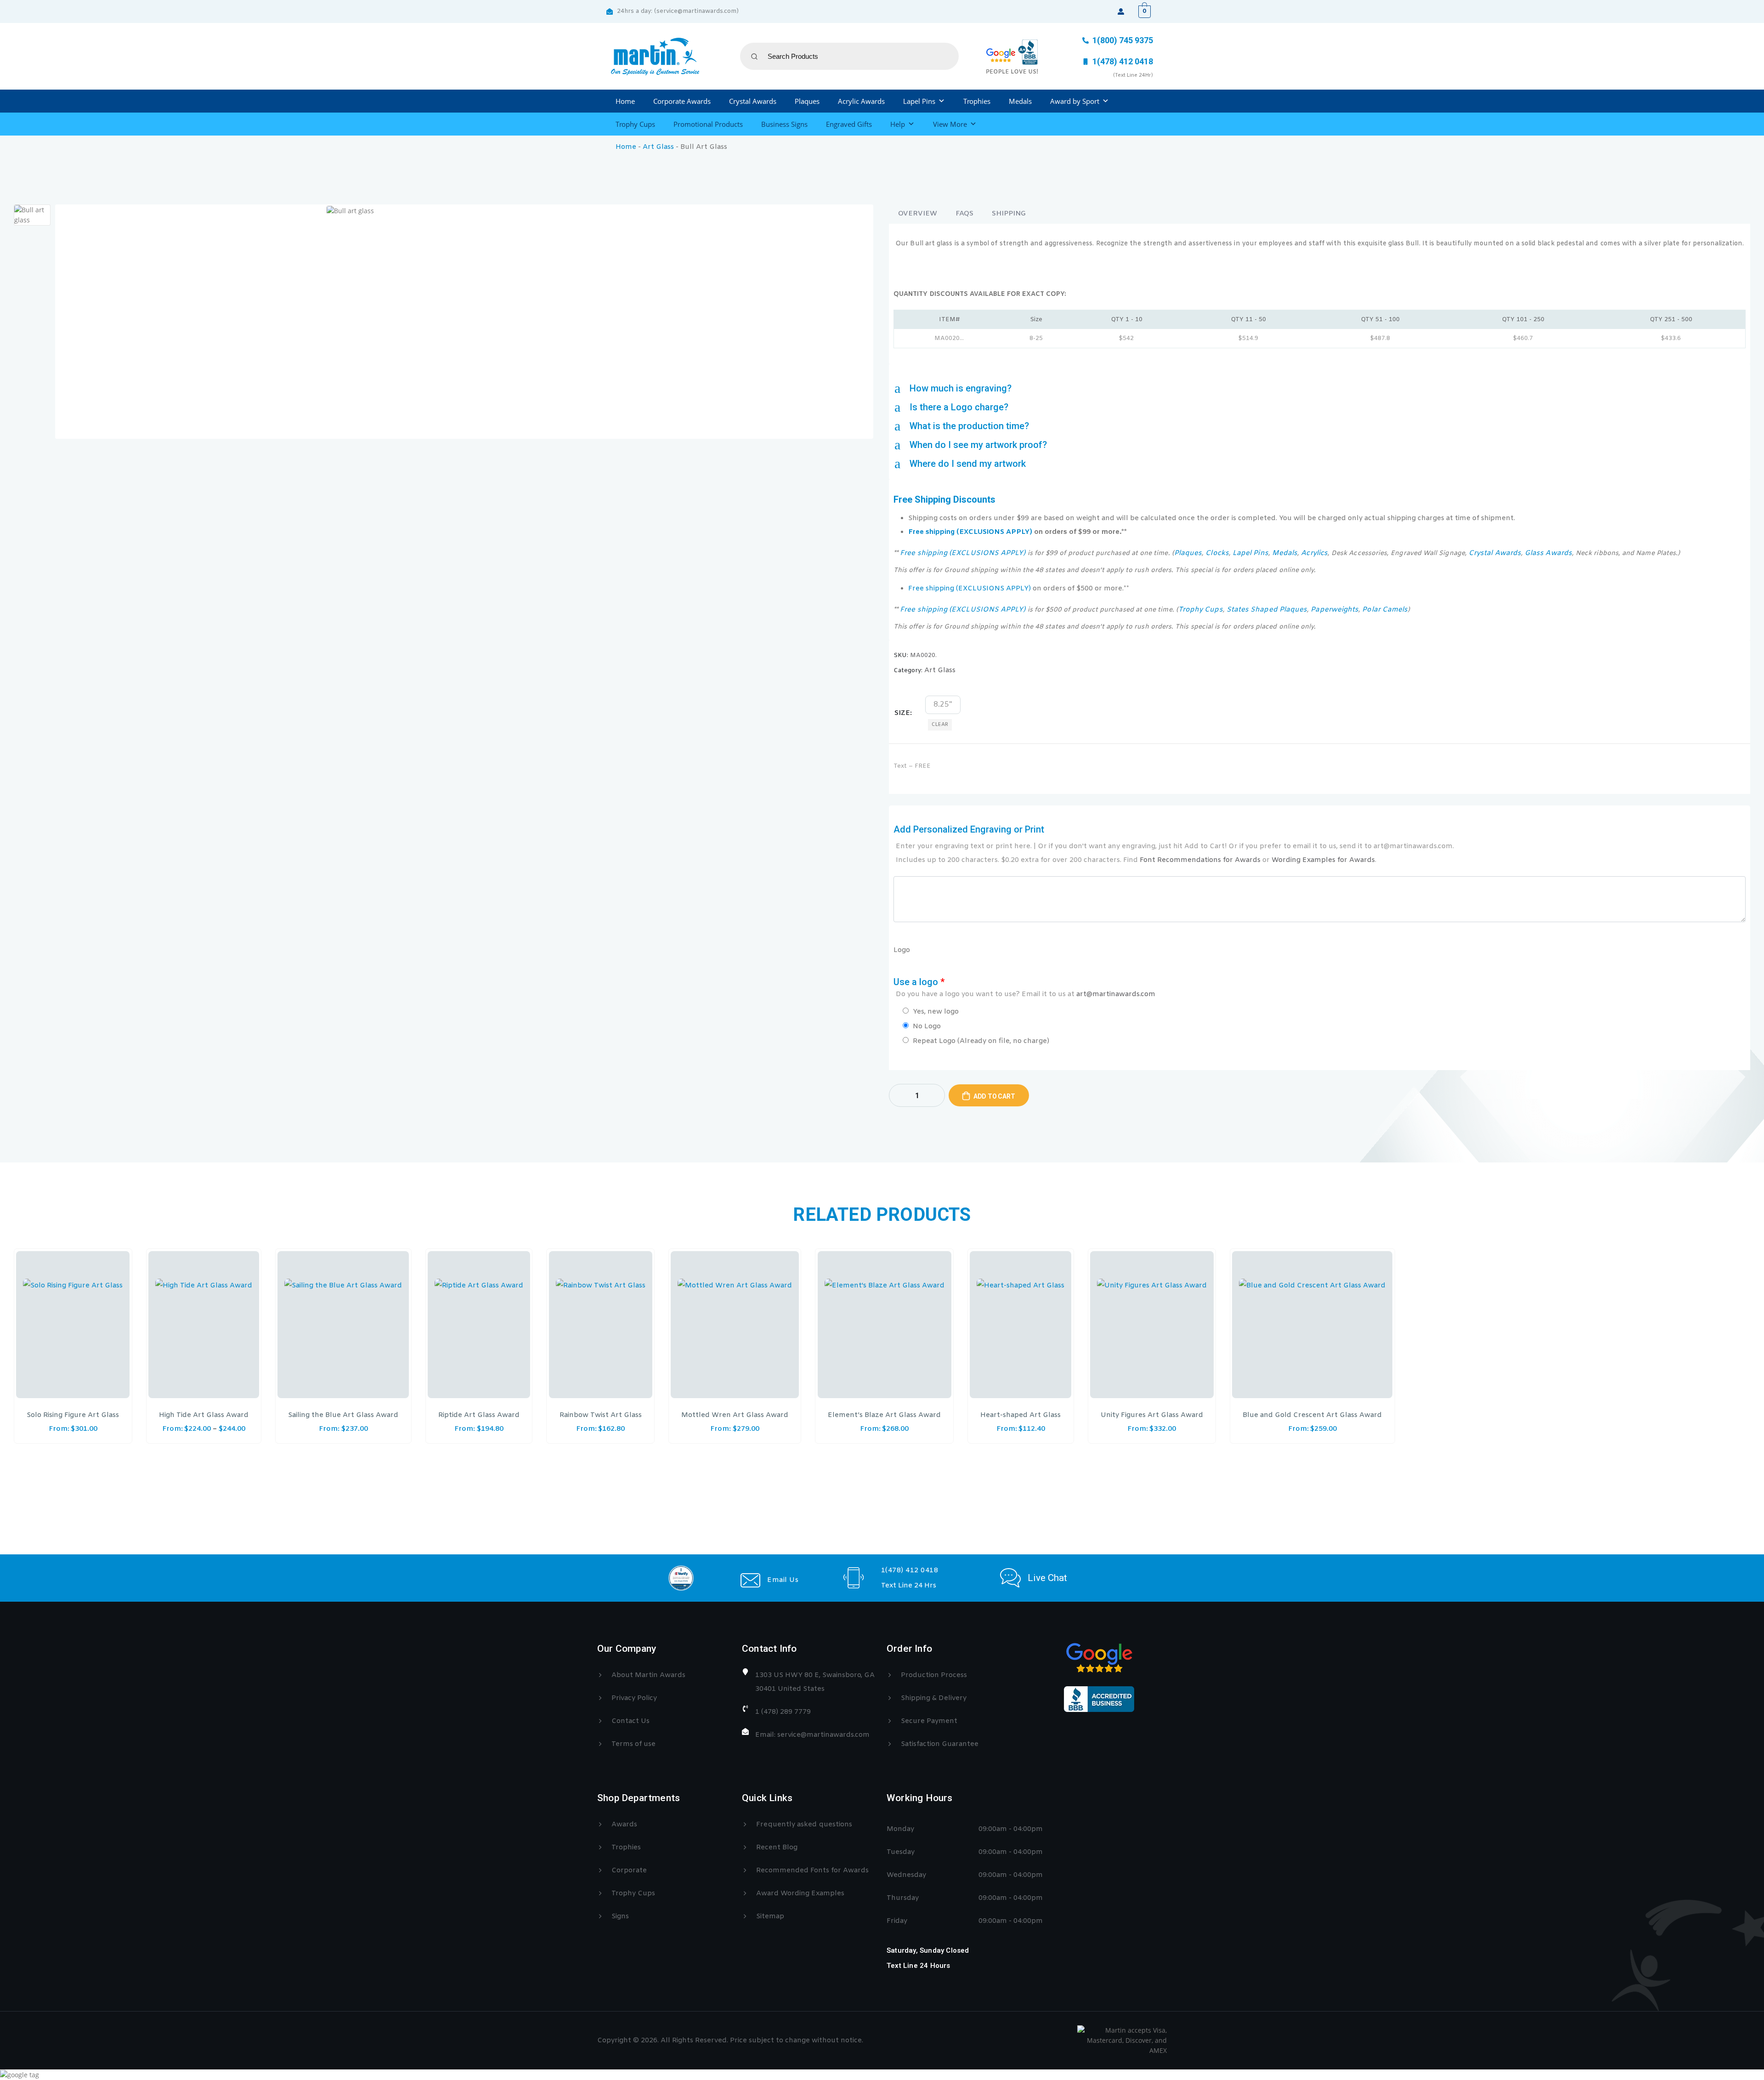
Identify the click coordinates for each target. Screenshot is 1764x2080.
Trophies (977, 101)
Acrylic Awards (861, 101)
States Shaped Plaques (1267, 610)
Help (898, 124)
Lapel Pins (919, 101)
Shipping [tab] (1009, 214)
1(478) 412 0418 (910, 1570)
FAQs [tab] (964, 214)
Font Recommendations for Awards (1200, 860)
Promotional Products (708, 124)
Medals (1020, 101)
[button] (1320, 388)
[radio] (943, 705)
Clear (940, 725)
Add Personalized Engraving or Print (1174, 844)
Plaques (807, 101)
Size (902, 713)
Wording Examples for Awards (1323, 860)
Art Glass (658, 147)
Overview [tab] (918, 214)
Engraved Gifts (849, 124)
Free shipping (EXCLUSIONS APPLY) (970, 532)
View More (950, 124)
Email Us (783, 1580)
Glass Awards (1548, 553)
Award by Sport (1075, 101)
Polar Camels (1385, 610)
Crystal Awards (753, 101)
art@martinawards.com (1116, 994)
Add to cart (994, 1096)
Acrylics (1314, 553)
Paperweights (1334, 610)
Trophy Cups (635, 124)
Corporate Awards (682, 101)
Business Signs (784, 124)
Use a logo (1024, 988)
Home (625, 101)
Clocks (1217, 553)
